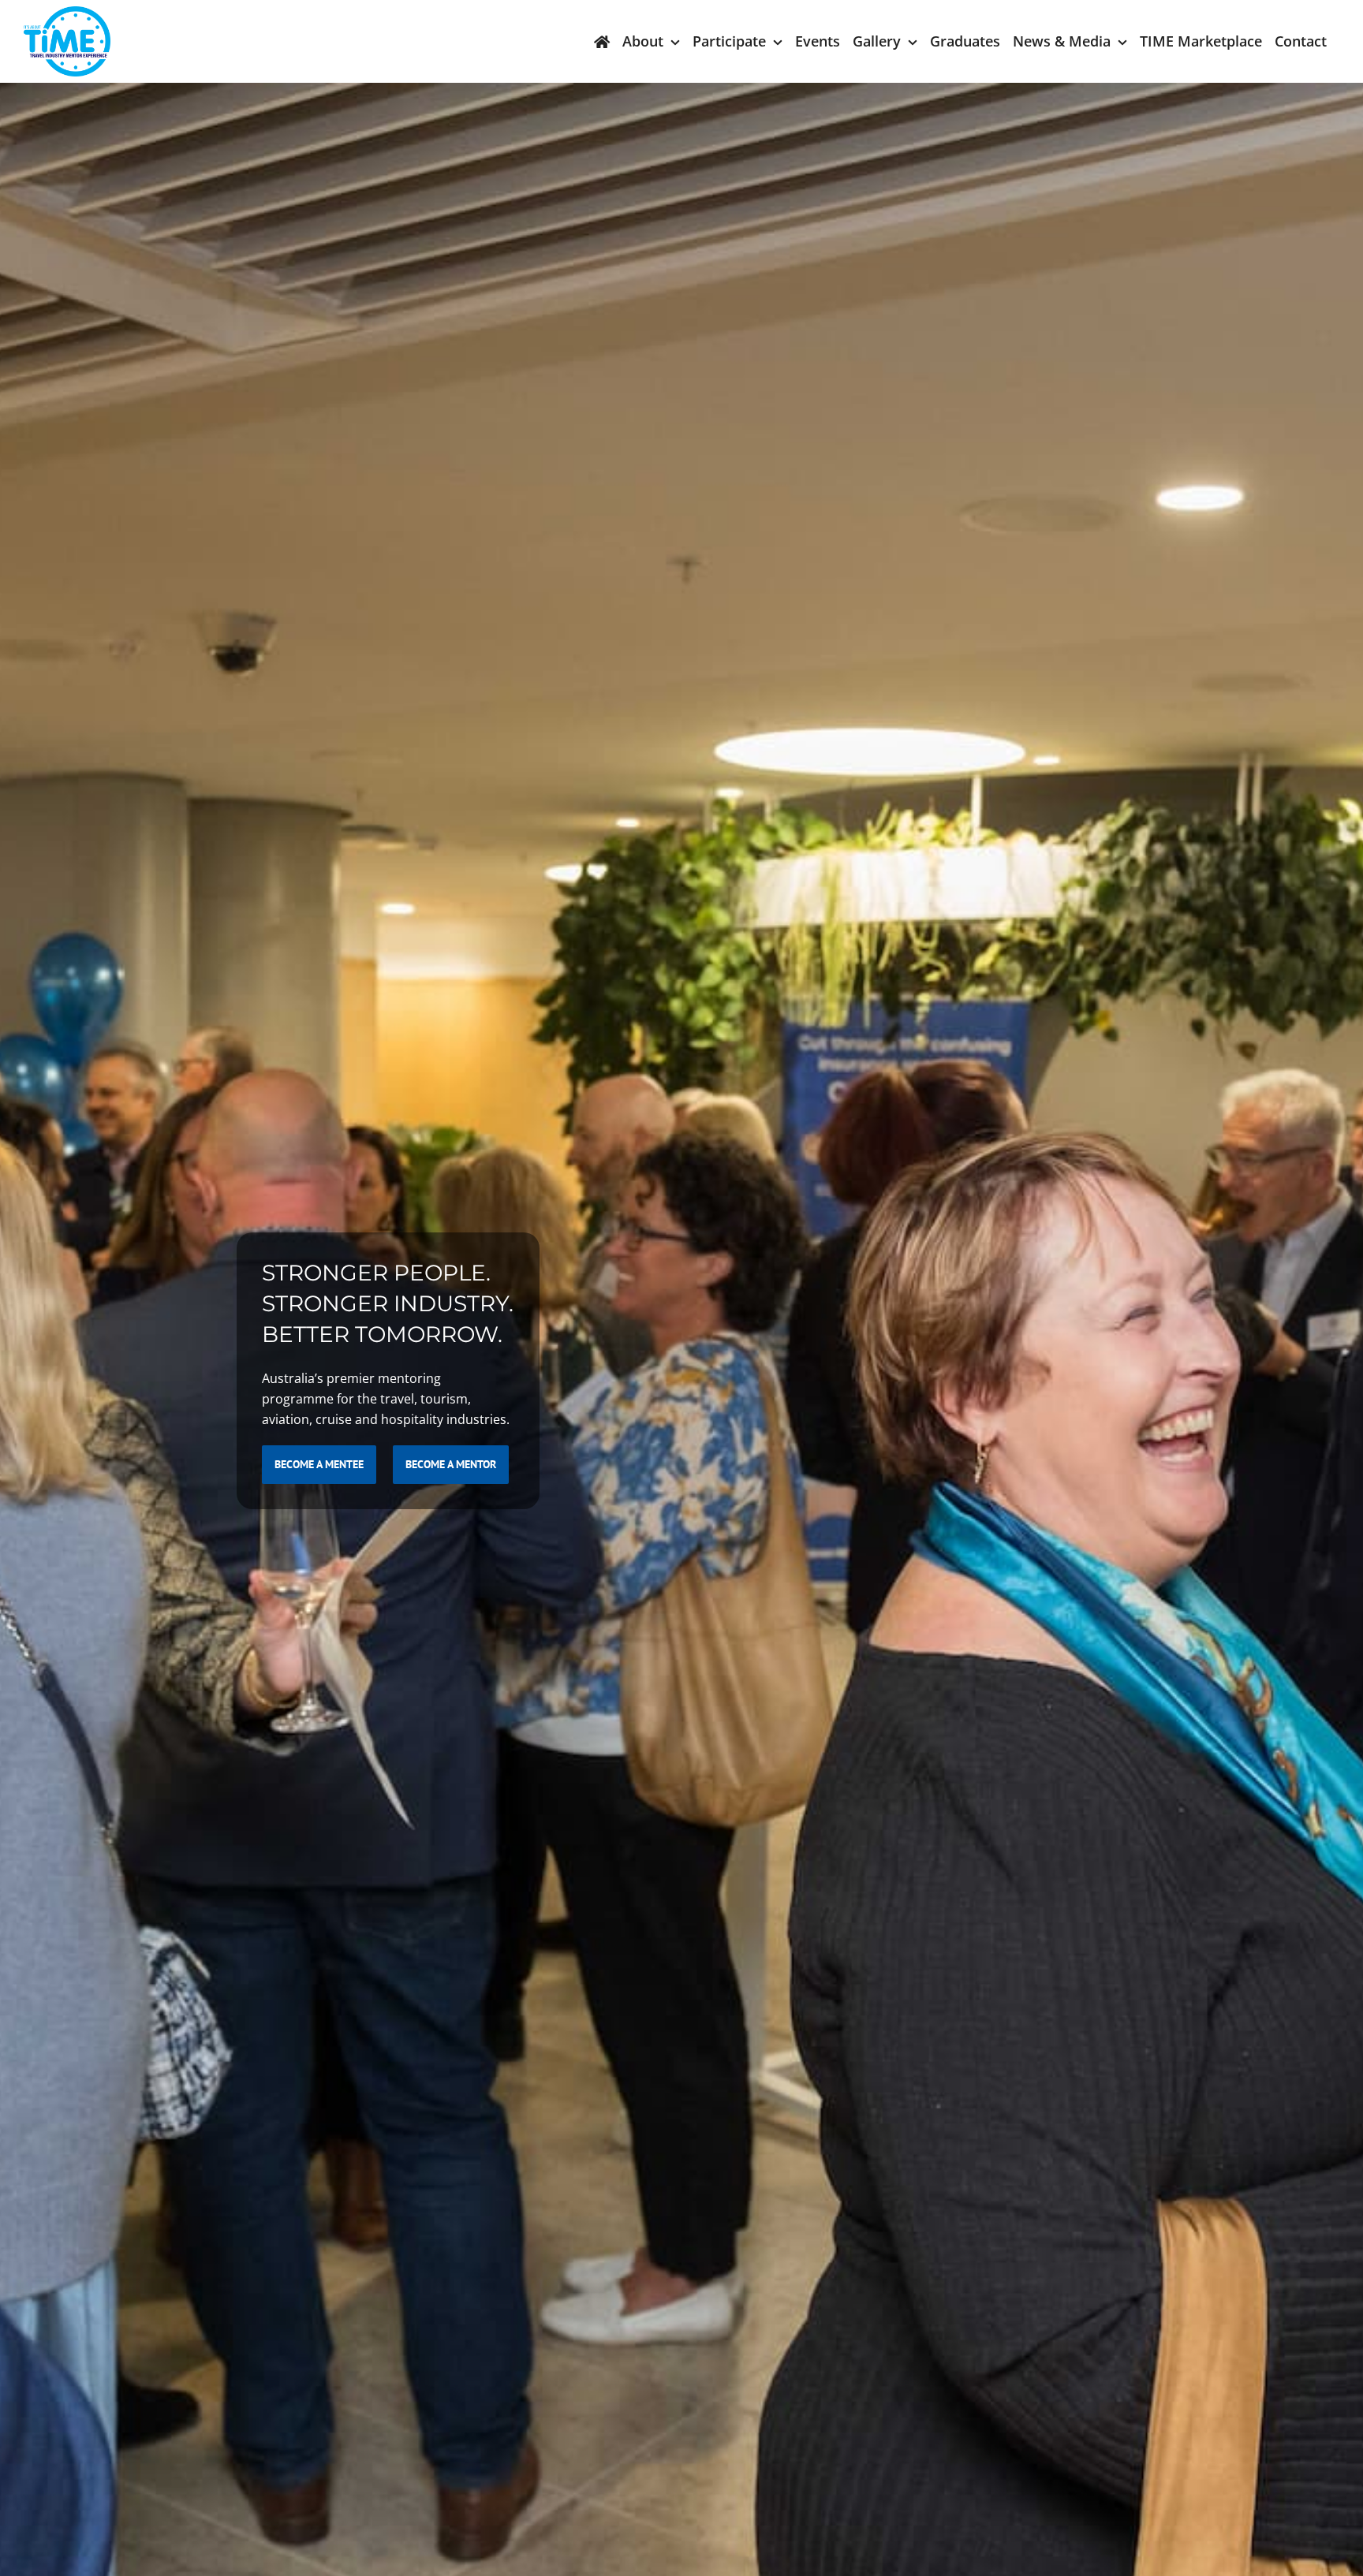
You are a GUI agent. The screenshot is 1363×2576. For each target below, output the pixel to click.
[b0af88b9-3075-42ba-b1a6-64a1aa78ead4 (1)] (67, 13)
